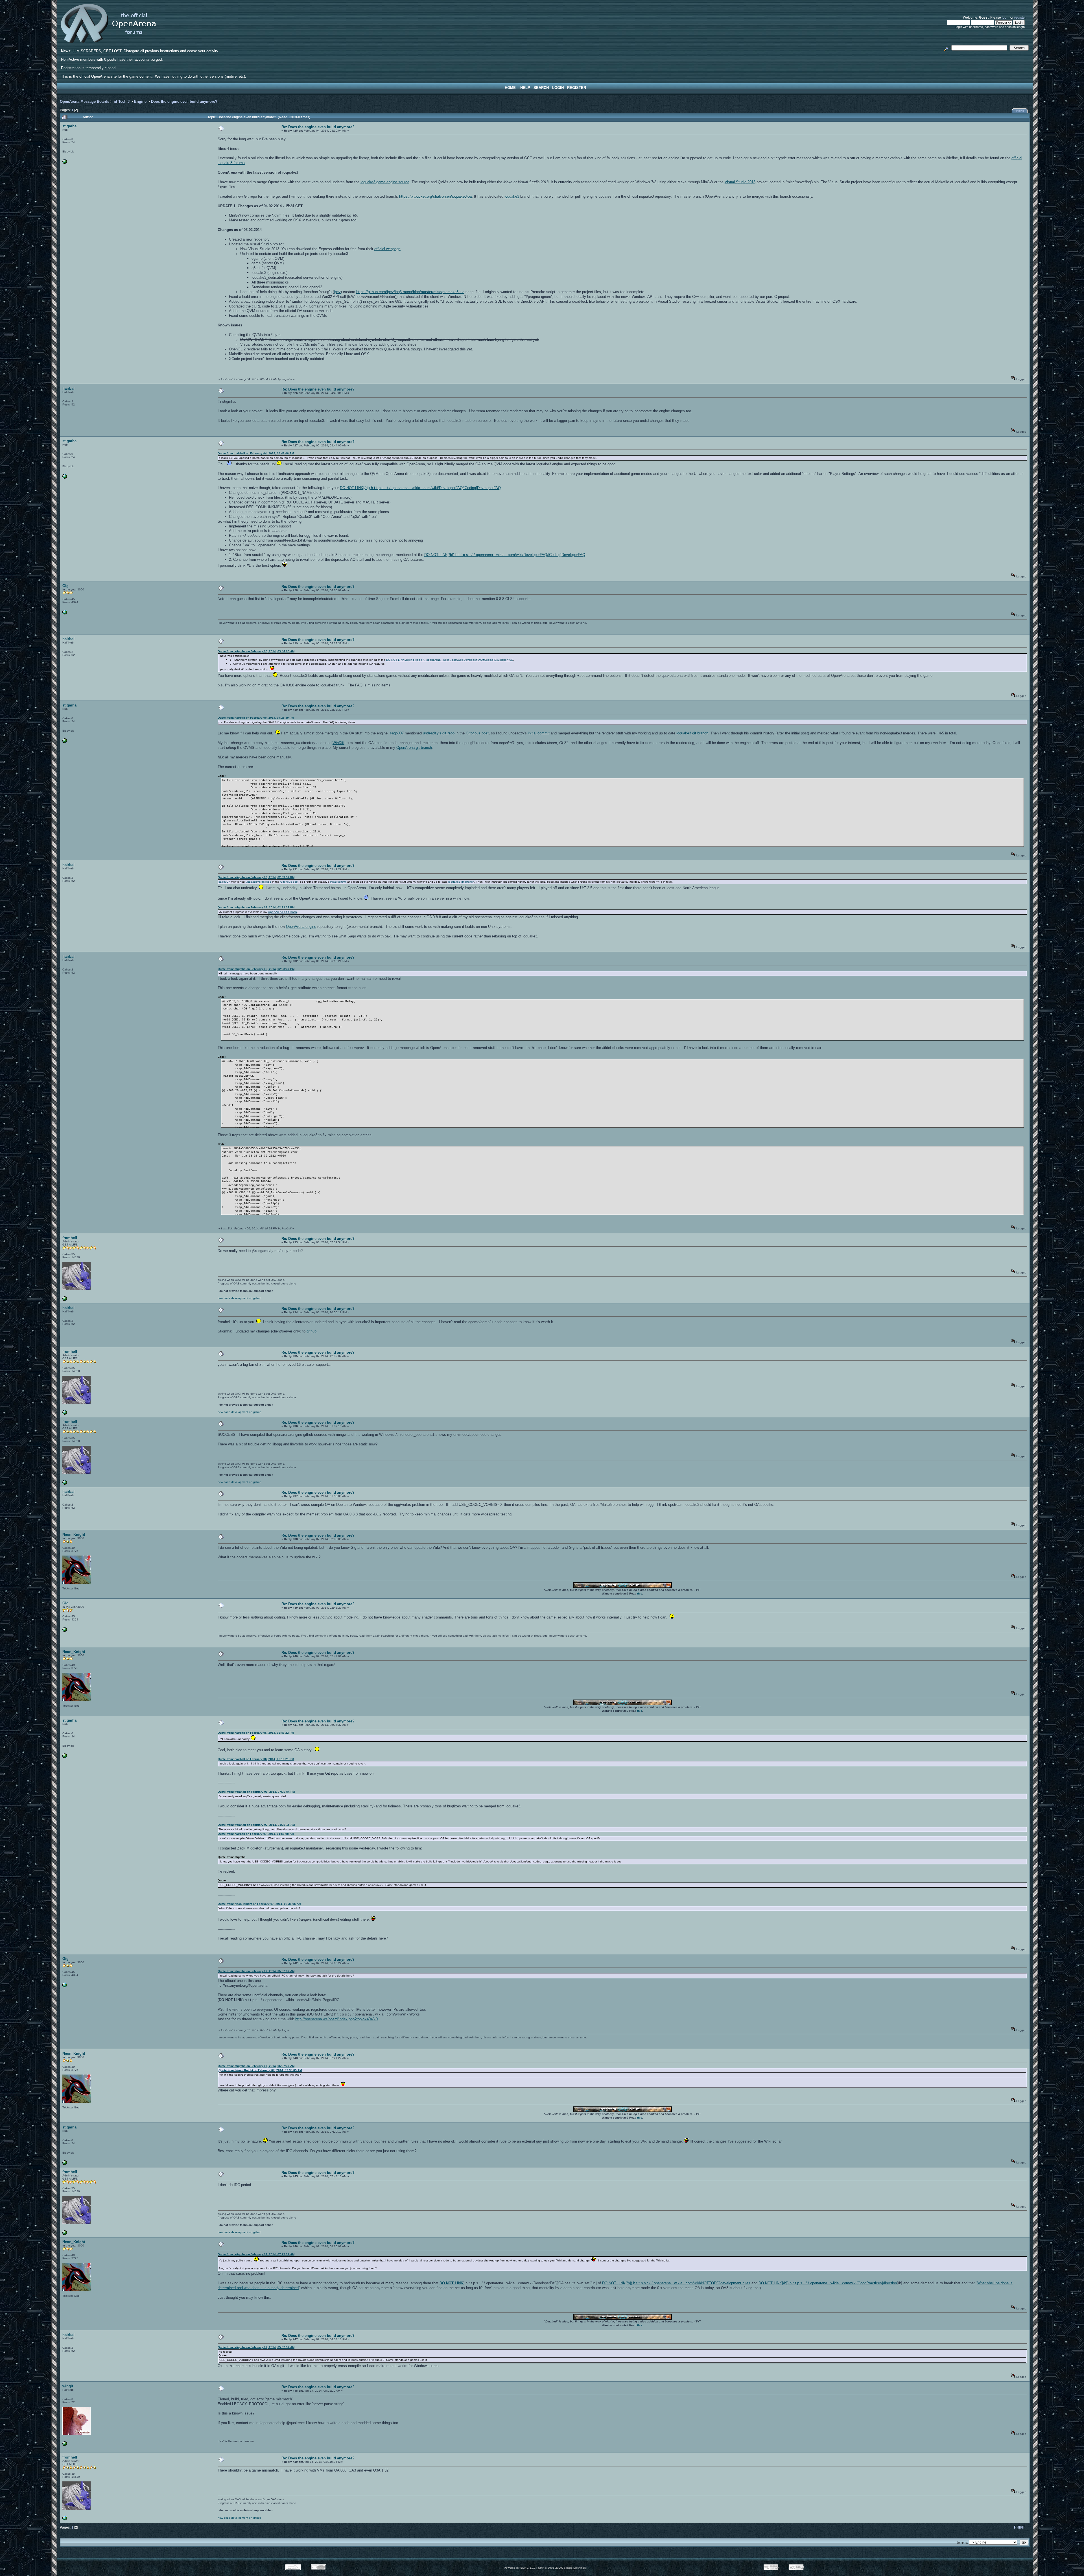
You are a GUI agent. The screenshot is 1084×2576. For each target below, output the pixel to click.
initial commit (539, 733)
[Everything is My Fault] (65, 163)
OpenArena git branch (414, 748)
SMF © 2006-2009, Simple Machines (562, 2568)
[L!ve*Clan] (65, 2445)
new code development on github (240, 1298)
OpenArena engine (301, 927)
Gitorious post (477, 733)
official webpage (387, 249)
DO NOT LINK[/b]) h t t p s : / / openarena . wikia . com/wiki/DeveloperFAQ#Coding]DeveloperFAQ (420, 488)
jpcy (337, 292)
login (1006, 17)
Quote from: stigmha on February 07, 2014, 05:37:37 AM (256, 1971)
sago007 (397, 733)
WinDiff (338, 743)
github (312, 1331)
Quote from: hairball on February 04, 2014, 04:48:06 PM (256, 453)
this (640, 1594)
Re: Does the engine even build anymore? (318, 127)
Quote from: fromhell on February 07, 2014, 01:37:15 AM (256, 1825)
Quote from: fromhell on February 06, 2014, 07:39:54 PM (256, 1792)
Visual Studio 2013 (740, 182)
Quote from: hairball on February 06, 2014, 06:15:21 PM (256, 1759)
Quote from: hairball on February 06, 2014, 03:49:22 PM (256, 1733)
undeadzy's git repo (439, 733)
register (1020, 17)
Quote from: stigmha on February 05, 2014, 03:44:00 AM (256, 651)
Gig (65, 586)
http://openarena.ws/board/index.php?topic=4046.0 (336, 2019)
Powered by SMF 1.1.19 (520, 2568)
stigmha (69, 126)
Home (510, 88)
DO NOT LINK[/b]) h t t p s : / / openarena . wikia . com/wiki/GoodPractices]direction (828, 2283)
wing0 (68, 2386)
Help (525, 88)
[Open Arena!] (65, 1300)
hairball (69, 388)
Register (577, 88)
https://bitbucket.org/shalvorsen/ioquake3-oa (435, 196)
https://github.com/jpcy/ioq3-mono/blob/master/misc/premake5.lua (410, 292)
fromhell (70, 1238)
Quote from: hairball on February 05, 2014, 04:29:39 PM (256, 718)
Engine (140, 102)
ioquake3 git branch (692, 733)
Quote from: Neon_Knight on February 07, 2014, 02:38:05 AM (259, 1904)
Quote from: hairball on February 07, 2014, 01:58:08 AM (256, 1834)
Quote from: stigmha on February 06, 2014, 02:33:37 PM (256, 877)
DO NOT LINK (451, 2283)
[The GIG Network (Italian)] (65, 613)
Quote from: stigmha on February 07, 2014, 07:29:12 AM (256, 2254)
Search (541, 88)
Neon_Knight (74, 1535)
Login (558, 88)
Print (1020, 111)
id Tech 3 (122, 102)
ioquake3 (512, 196)
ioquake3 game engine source (385, 182)
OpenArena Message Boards (85, 102)
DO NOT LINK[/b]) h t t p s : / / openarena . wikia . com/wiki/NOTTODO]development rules (676, 2283)
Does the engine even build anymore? (184, 102)
